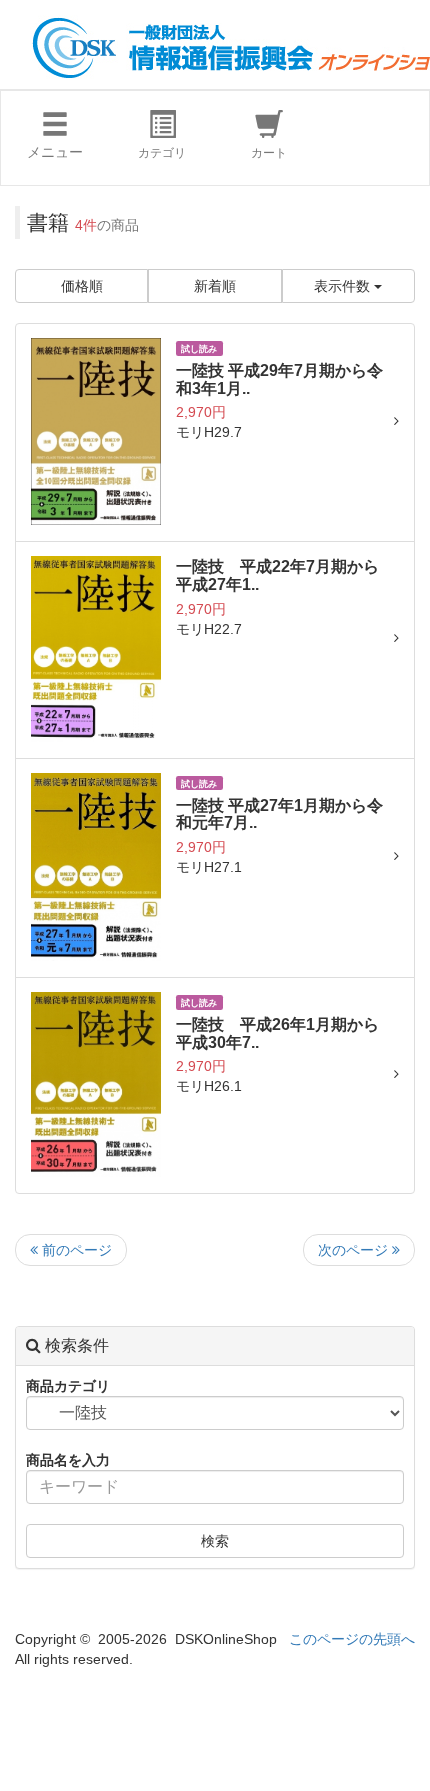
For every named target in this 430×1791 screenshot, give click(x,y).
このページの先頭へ (352, 1639)
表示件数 (344, 286)
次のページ (355, 1250)
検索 (215, 1541)
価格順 (82, 286)
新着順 (215, 286)
